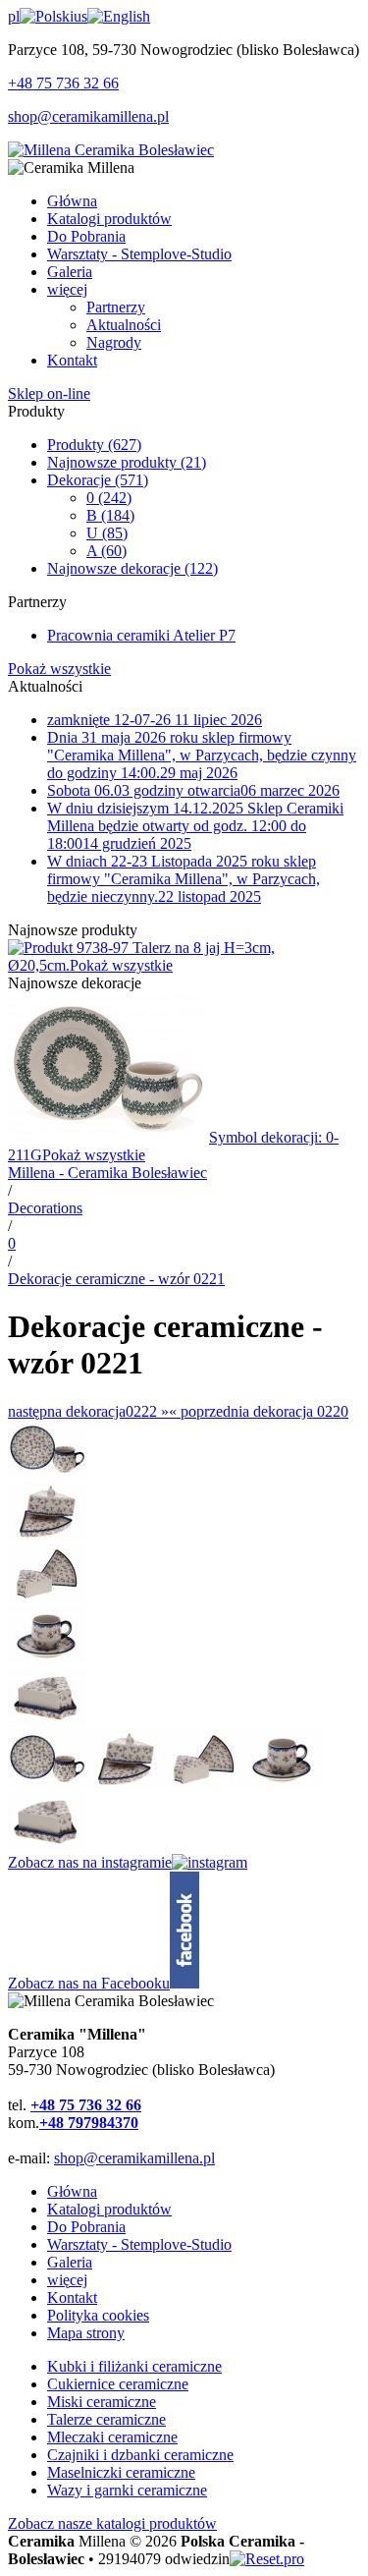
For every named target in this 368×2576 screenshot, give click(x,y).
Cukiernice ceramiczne (118, 2384)
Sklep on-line (49, 393)
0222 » (88, 1411)
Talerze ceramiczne (106, 2419)
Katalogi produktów (109, 2209)
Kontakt (72, 2297)
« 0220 (259, 1411)
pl (14, 16)
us (80, 16)
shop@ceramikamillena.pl (88, 116)
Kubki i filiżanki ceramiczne (134, 2366)
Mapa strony (86, 2333)
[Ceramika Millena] (111, 150)
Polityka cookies (98, 2315)
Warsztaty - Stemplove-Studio (139, 2244)
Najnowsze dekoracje (132, 568)
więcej (67, 2280)
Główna (72, 2191)
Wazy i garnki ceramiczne (127, 2490)
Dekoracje (98, 480)
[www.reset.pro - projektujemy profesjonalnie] (267, 2559)
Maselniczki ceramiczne (121, 2472)
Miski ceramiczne (102, 2402)
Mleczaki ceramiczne (112, 2437)
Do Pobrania (86, 2227)
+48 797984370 (89, 2123)
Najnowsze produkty (127, 462)
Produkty (94, 445)
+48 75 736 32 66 (63, 83)
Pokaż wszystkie (59, 669)
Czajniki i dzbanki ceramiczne (140, 2455)
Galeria (70, 2262)
